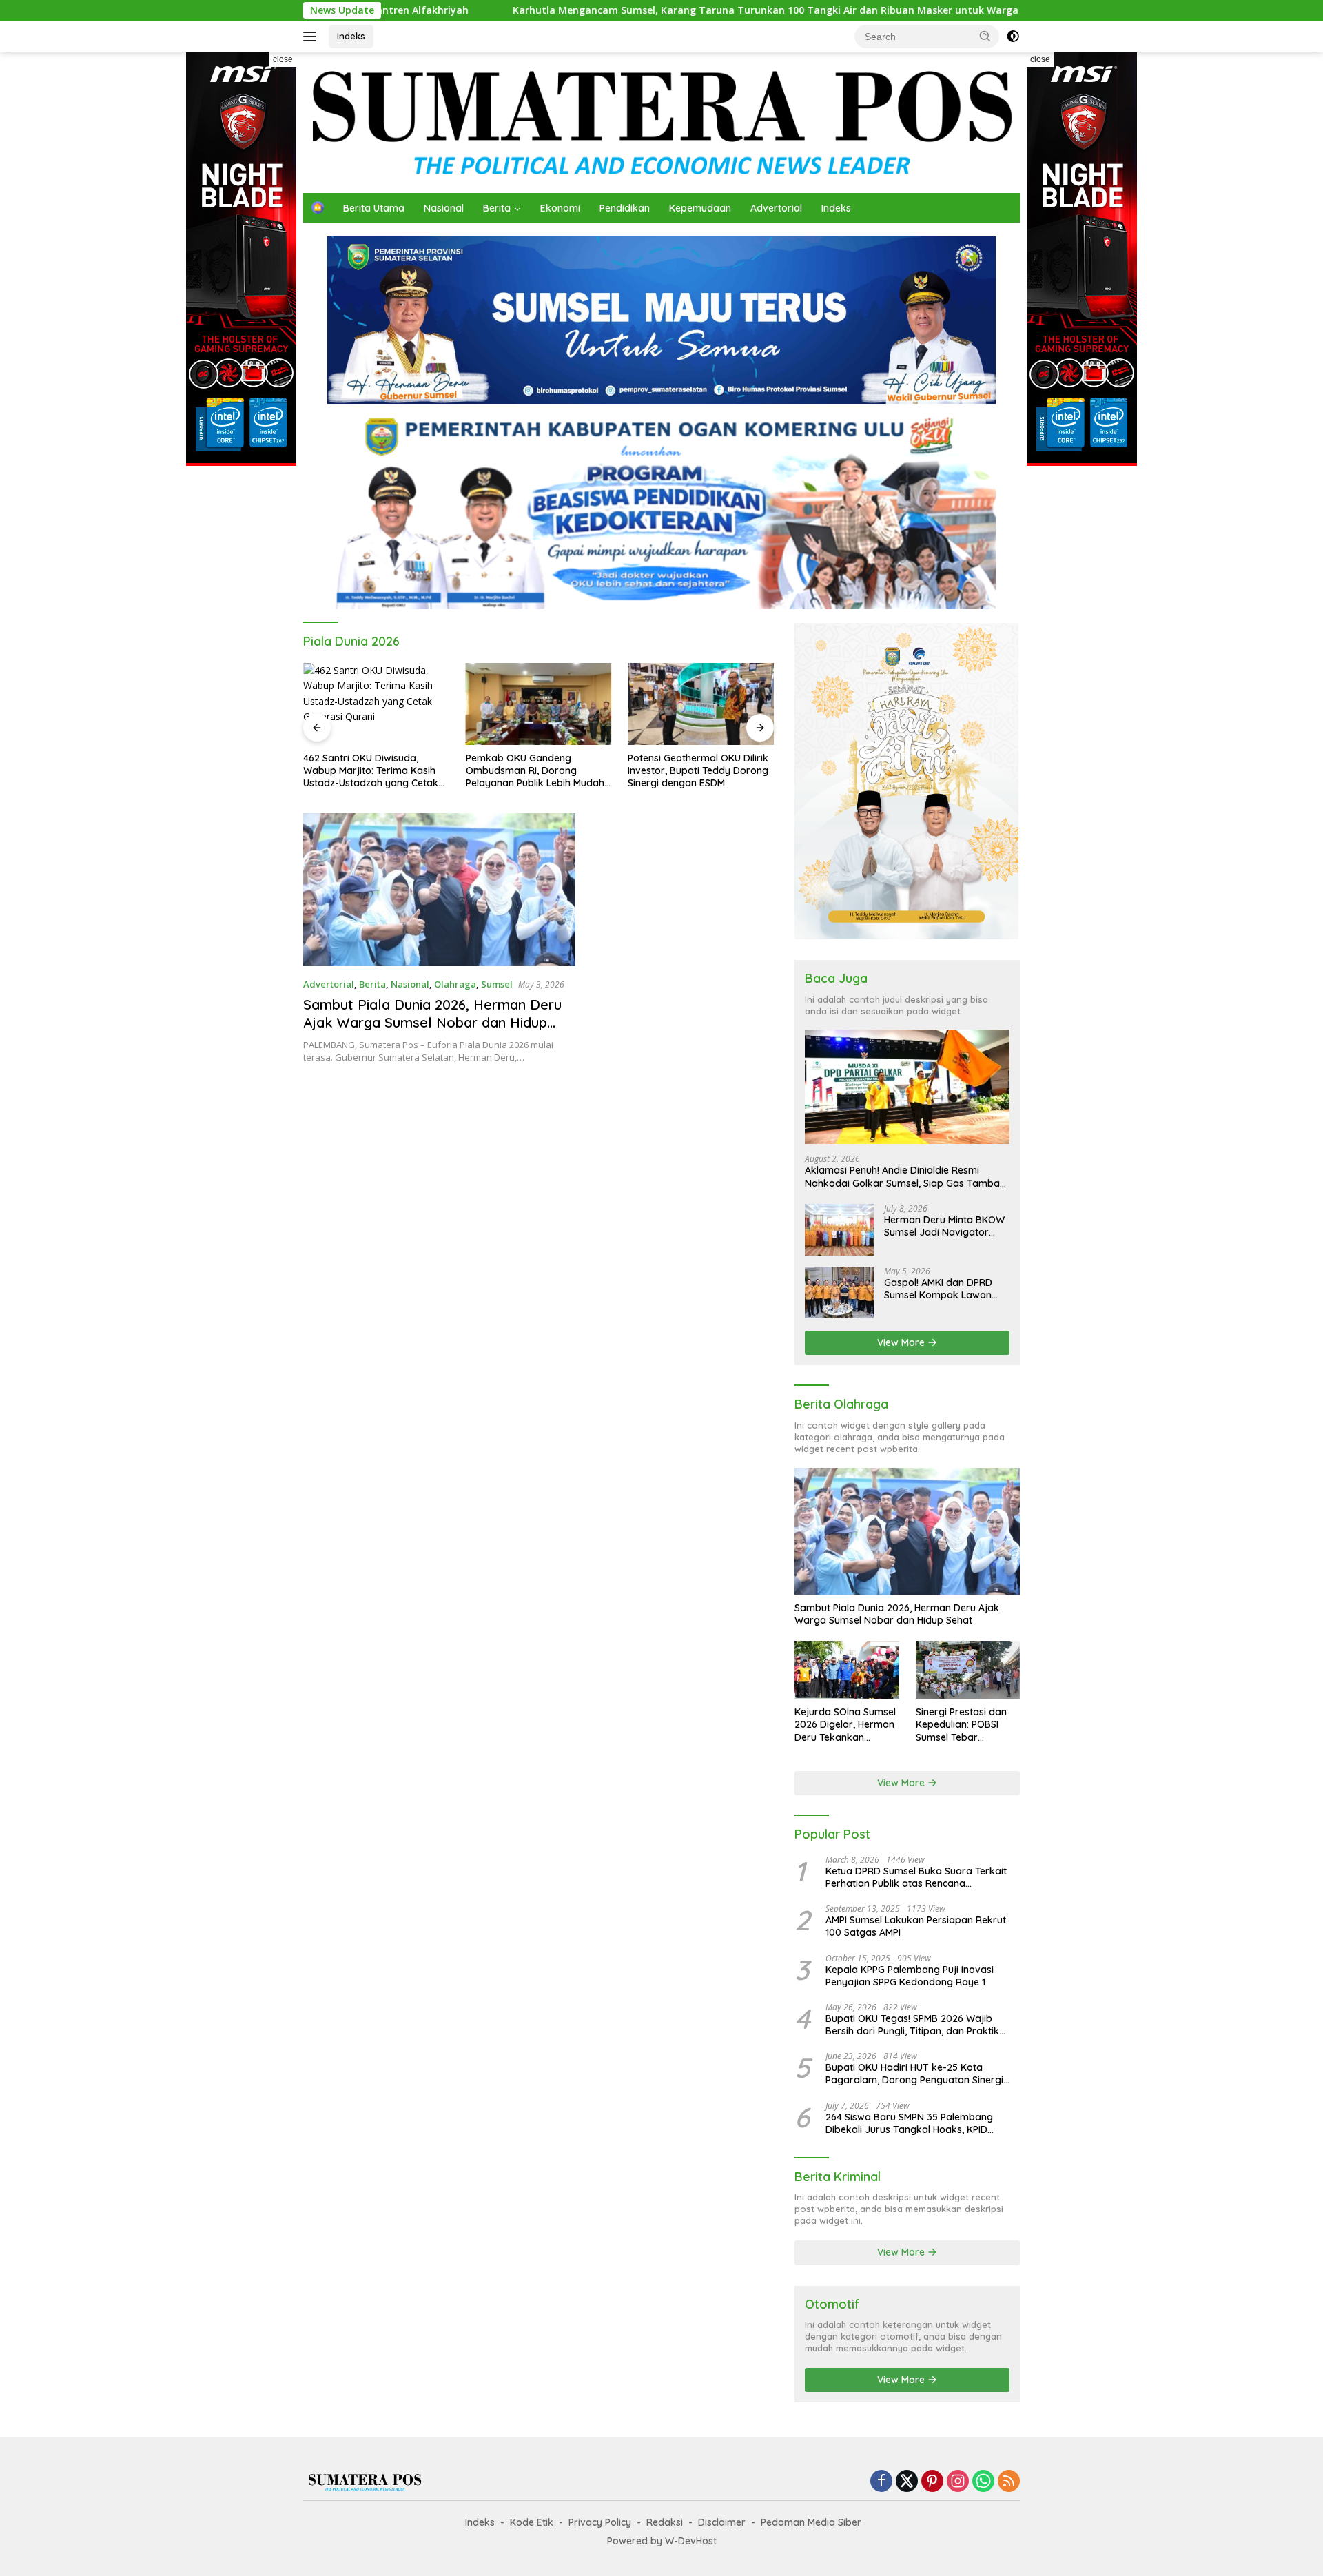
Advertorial (776, 208)
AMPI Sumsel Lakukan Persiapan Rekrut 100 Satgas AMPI (916, 1926)
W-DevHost (691, 2541)
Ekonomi (560, 208)
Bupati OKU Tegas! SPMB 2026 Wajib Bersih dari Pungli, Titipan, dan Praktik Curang (912, 2025)
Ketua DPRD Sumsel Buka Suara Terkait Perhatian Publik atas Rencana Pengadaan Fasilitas (916, 1877)
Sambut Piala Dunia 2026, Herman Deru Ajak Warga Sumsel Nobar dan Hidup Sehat (432, 1022)
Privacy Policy (600, 2522)
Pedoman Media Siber (811, 2522)
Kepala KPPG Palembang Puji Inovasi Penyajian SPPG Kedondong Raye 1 (910, 1976)
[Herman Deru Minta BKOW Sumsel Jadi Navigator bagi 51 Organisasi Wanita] (839, 1230)
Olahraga (455, 984)
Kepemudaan (700, 208)
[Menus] (312, 37)
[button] (985, 36)
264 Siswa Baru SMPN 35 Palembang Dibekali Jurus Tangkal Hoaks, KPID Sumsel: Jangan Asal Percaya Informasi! (917, 2123)
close (283, 59)
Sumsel (497, 984)
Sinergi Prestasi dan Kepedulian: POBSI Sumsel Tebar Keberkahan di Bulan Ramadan (964, 1725)
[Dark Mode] (1013, 37)
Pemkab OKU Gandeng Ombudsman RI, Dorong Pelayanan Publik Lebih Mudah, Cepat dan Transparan (536, 771)
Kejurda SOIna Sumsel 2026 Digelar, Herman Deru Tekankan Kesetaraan (845, 1725)
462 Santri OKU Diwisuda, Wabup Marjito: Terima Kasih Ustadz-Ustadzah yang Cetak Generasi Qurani (371, 771)
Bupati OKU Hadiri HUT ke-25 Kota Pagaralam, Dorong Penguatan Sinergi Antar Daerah (914, 2074)
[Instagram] (958, 2482)
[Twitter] (907, 2482)
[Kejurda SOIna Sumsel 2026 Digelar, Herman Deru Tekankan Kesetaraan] (847, 1670)
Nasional (444, 208)
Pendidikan (625, 208)
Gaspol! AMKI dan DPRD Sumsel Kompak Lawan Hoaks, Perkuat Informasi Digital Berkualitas (942, 1289)
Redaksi (665, 2522)
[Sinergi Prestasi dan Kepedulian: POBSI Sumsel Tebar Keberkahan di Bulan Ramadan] (968, 1670)
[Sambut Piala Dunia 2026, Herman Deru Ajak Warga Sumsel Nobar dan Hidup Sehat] (439, 890)
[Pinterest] (932, 2482)
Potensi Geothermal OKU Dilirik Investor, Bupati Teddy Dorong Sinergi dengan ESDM (698, 770)
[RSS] (1009, 2482)
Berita (497, 208)
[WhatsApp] (983, 2482)
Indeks (351, 36)
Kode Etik (532, 2522)
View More (902, 1342)
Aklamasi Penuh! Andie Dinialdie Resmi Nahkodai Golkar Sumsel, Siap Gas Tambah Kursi (905, 1176)
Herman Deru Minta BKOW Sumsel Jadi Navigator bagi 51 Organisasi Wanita (944, 1226)
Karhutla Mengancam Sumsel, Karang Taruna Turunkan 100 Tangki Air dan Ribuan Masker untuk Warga (627, 10)
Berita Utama (374, 208)
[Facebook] (881, 2482)
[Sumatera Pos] (661, 122)
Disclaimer (722, 2522)
